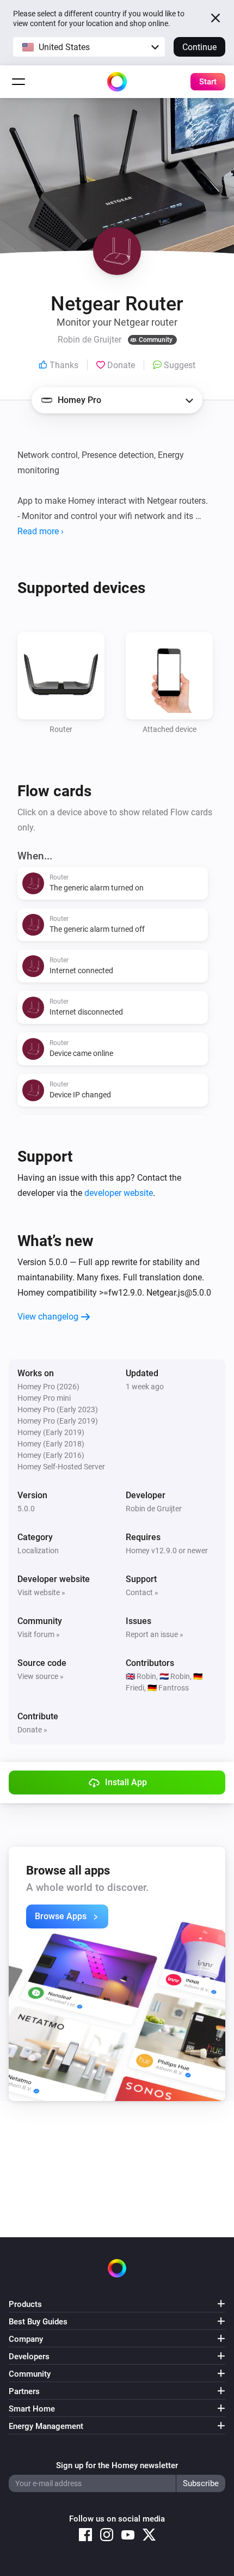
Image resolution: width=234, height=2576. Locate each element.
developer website (119, 1193)
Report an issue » (155, 1634)
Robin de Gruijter (154, 1509)
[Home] (117, 82)
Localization (38, 1551)
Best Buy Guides (38, 2322)
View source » (41, 1676)
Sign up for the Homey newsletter (117, 2465)
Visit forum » (39, 1634)
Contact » (142, 1592)
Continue (199, 47)
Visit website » (41, 1592)
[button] (89, 47)
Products (25, 2304)
